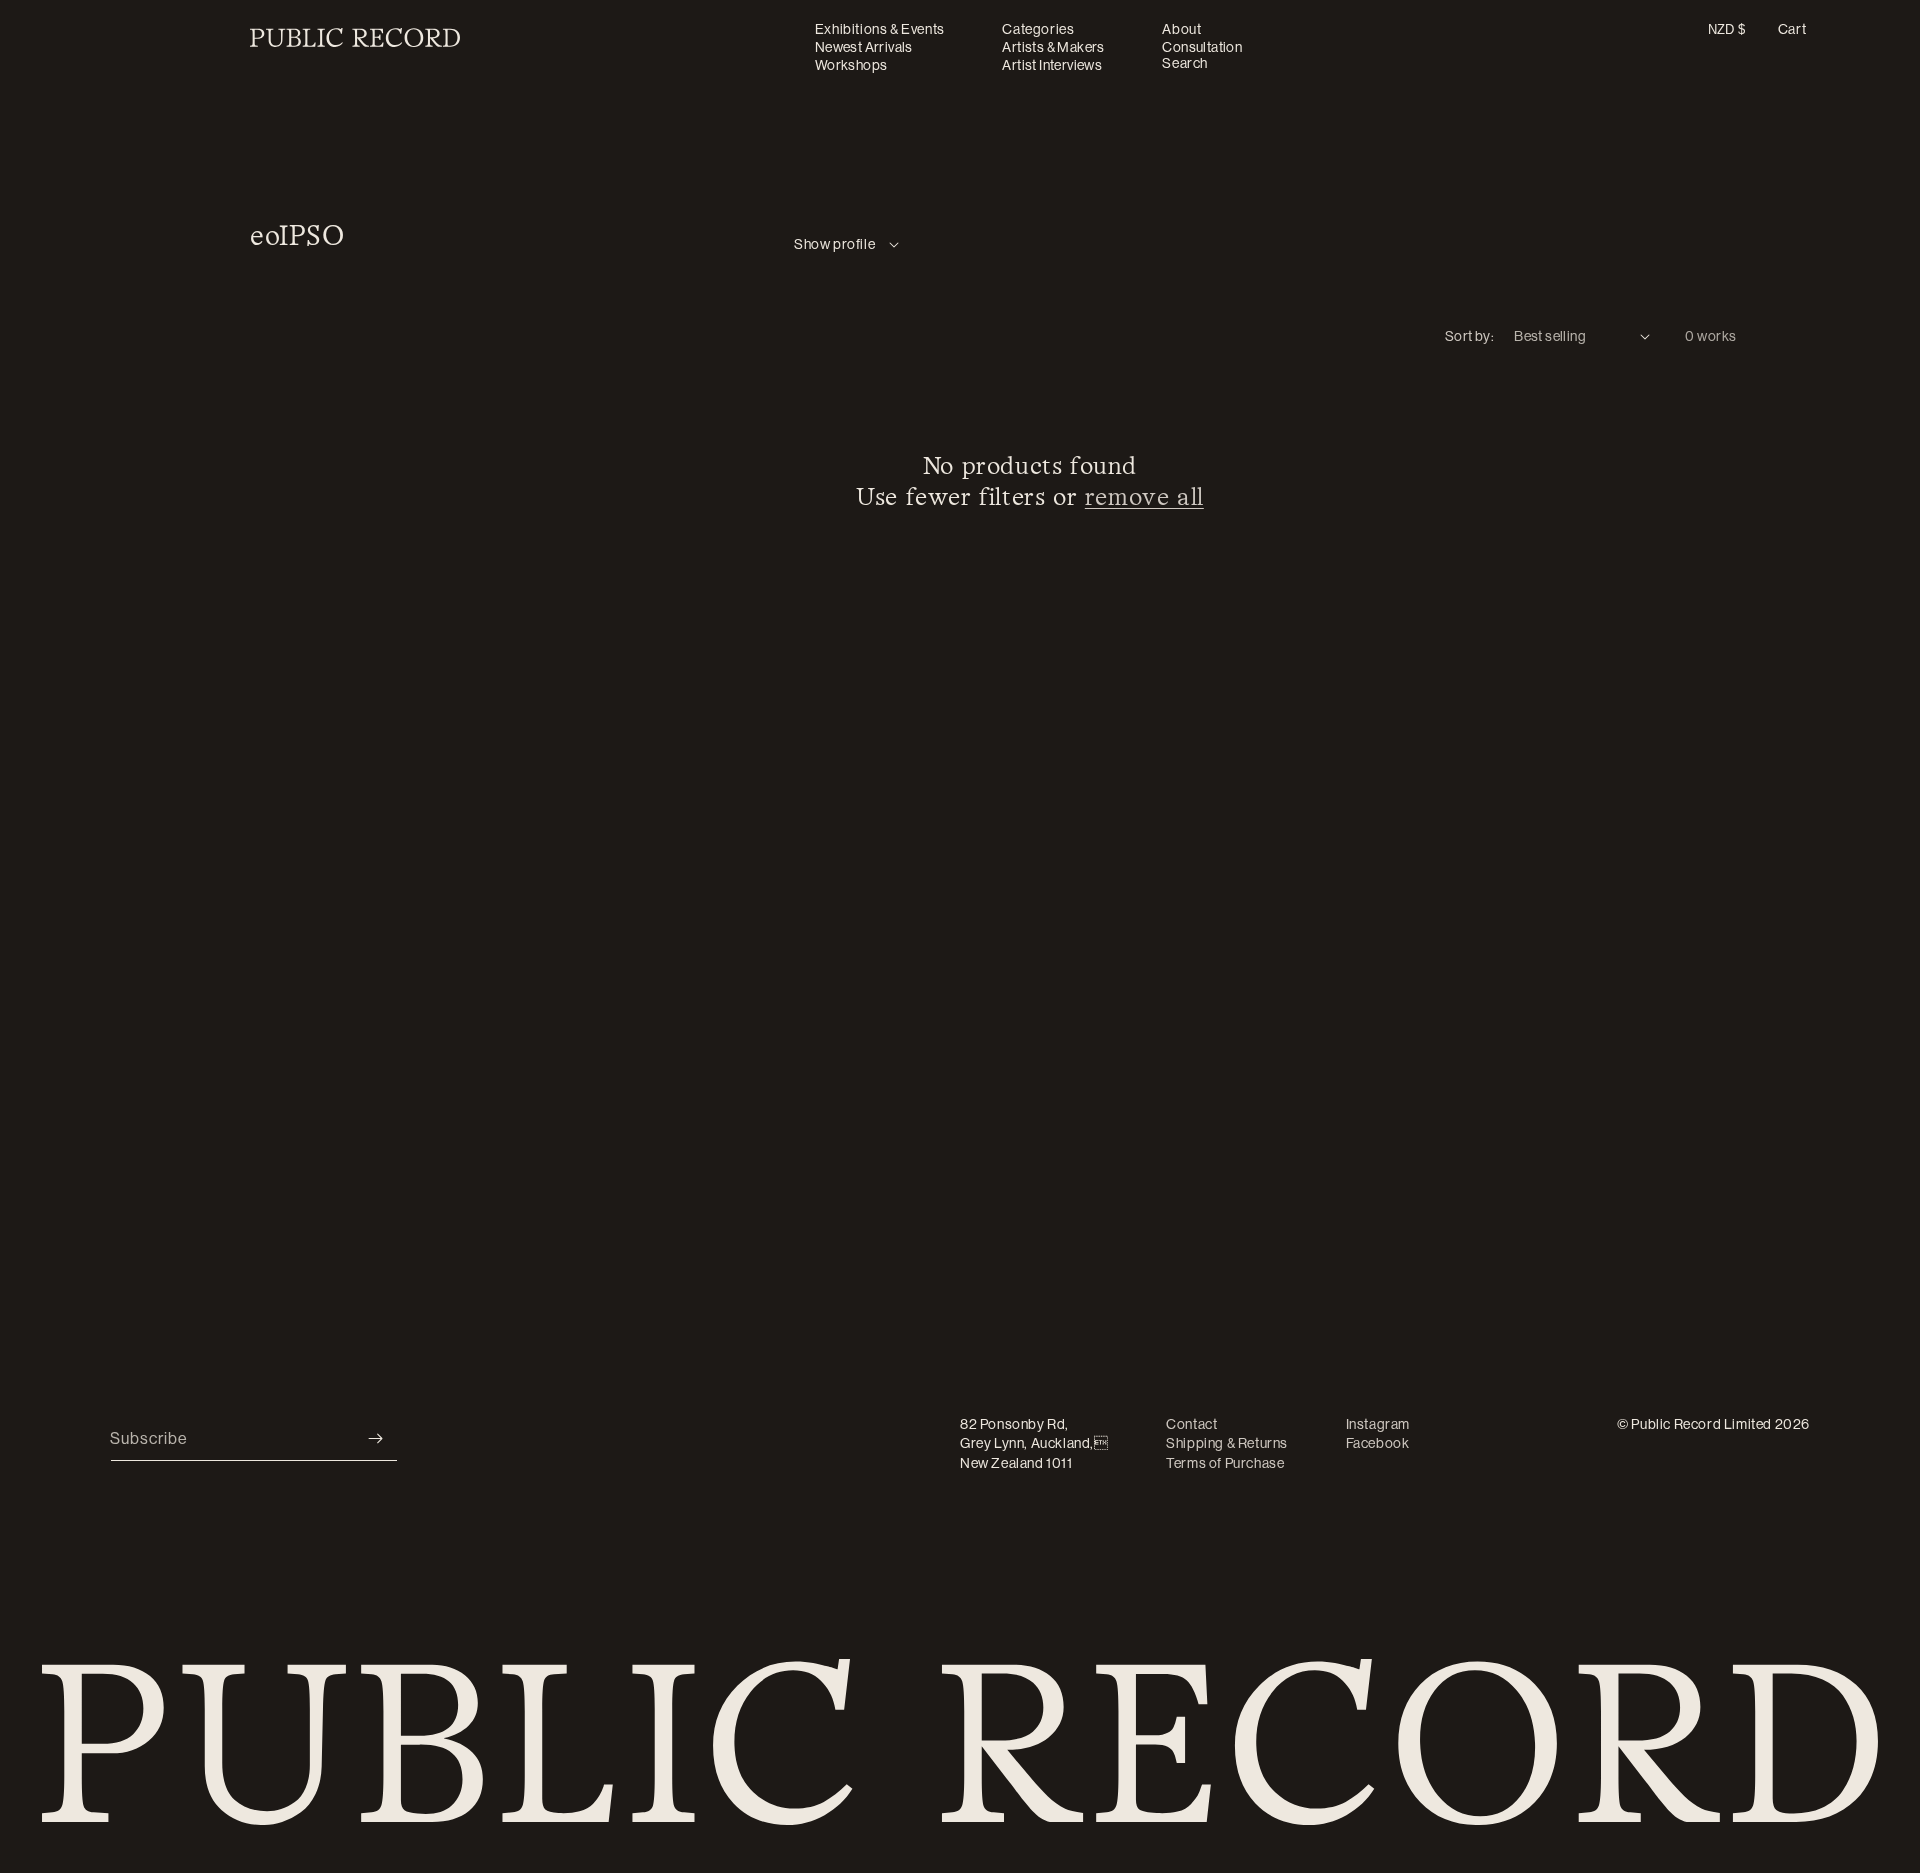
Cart (1792, 29)
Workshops (851, 65)
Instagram (1378, 1424)
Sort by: (1469, 336)
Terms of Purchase (1225, 1463)
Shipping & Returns (1227, 1443)
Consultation (1202, 47)
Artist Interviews (1052, 65)
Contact (1191, 1424)
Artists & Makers (1053, 47)
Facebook (1378, 1443)
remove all (1144, 498)
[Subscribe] (375, 1438)
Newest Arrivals (864, 47)
